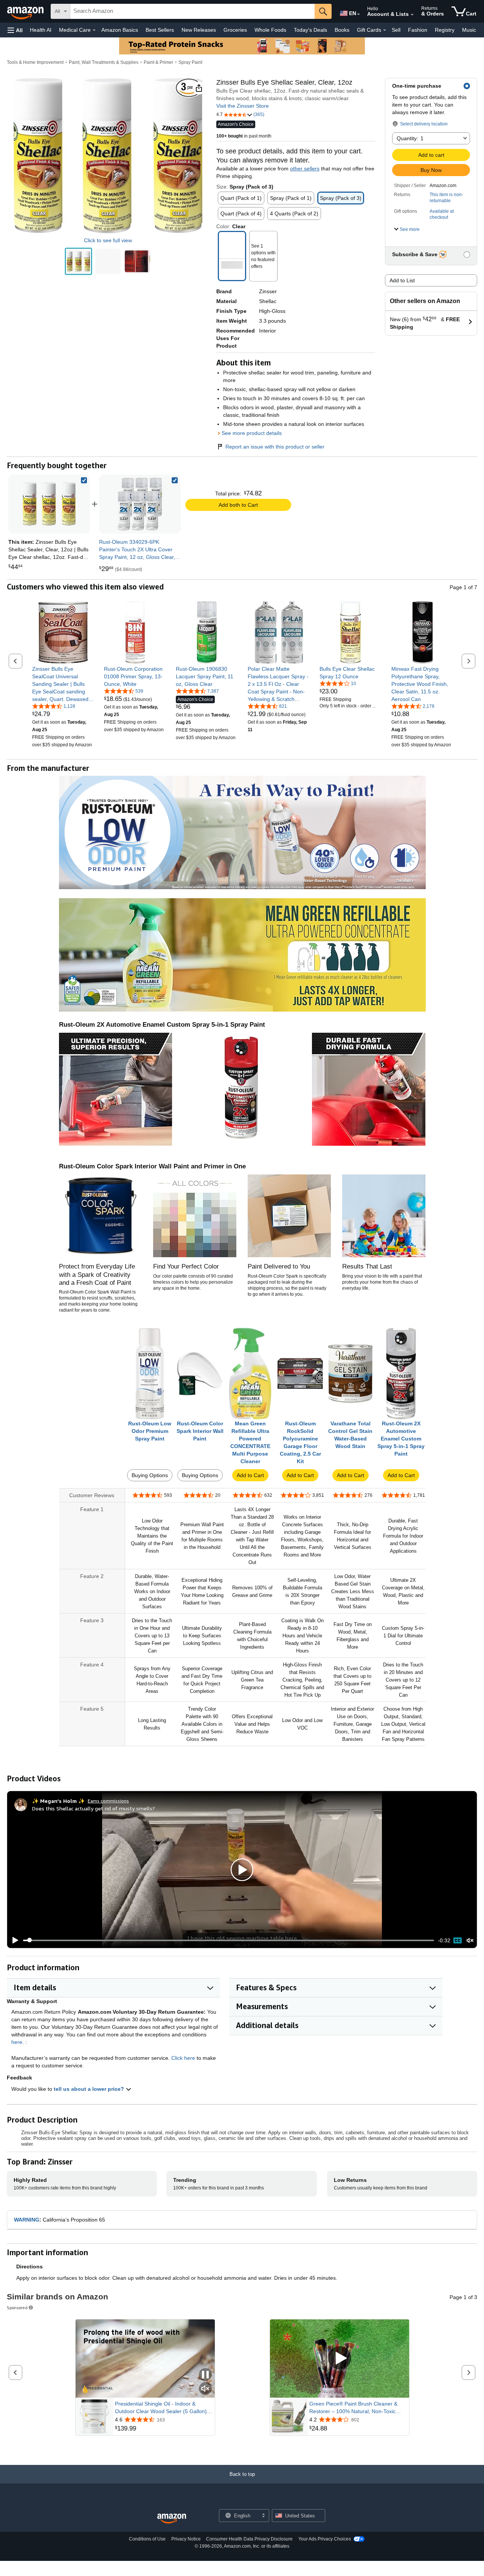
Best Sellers (160, 30)
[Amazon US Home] (172, 2519)
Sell (396, 30)
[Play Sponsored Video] (340, 2359)
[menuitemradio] (458, 1940)
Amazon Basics (120, 30)
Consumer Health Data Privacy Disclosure (249, 2539)
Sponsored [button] (17, 2308)
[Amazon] (26, 11)
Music (469, 30)
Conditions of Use (147, 2539)
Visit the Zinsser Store (243, 106)
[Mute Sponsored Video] (205, 2389)
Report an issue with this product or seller (275, 447)
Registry (445, 30)
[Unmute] (470, 1940)
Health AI (41, 30)
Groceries (235, 30)
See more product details (252, 433)
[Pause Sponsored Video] (205, 2375)
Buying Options (150, 1475)
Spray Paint (190, 62)
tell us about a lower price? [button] (90, 2089)
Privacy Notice (186, 2539)
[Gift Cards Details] (385, 30)
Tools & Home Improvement (35, 62)
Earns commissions (108, 1801)
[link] (140, 504)
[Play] (13, 1940)
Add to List (402, 280)
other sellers (305, 169)
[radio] (78, 261)
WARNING (27, 2220)
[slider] (229, 1940)
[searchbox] (192, 11)
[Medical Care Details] (94, 30)
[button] (15, 30)
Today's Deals (310, 30)
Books (342, 30)
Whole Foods (270, 30)
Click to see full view (108, 240)
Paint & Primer (158, 62)
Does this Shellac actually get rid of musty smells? (94, 1808)
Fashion (418, 30)
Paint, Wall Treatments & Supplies (104, 62)
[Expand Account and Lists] (412, 15)
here (17, 2042)
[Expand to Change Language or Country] (358, 14)
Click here (183, 2058)
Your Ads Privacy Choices (325, 2539)
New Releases (199, 30)
